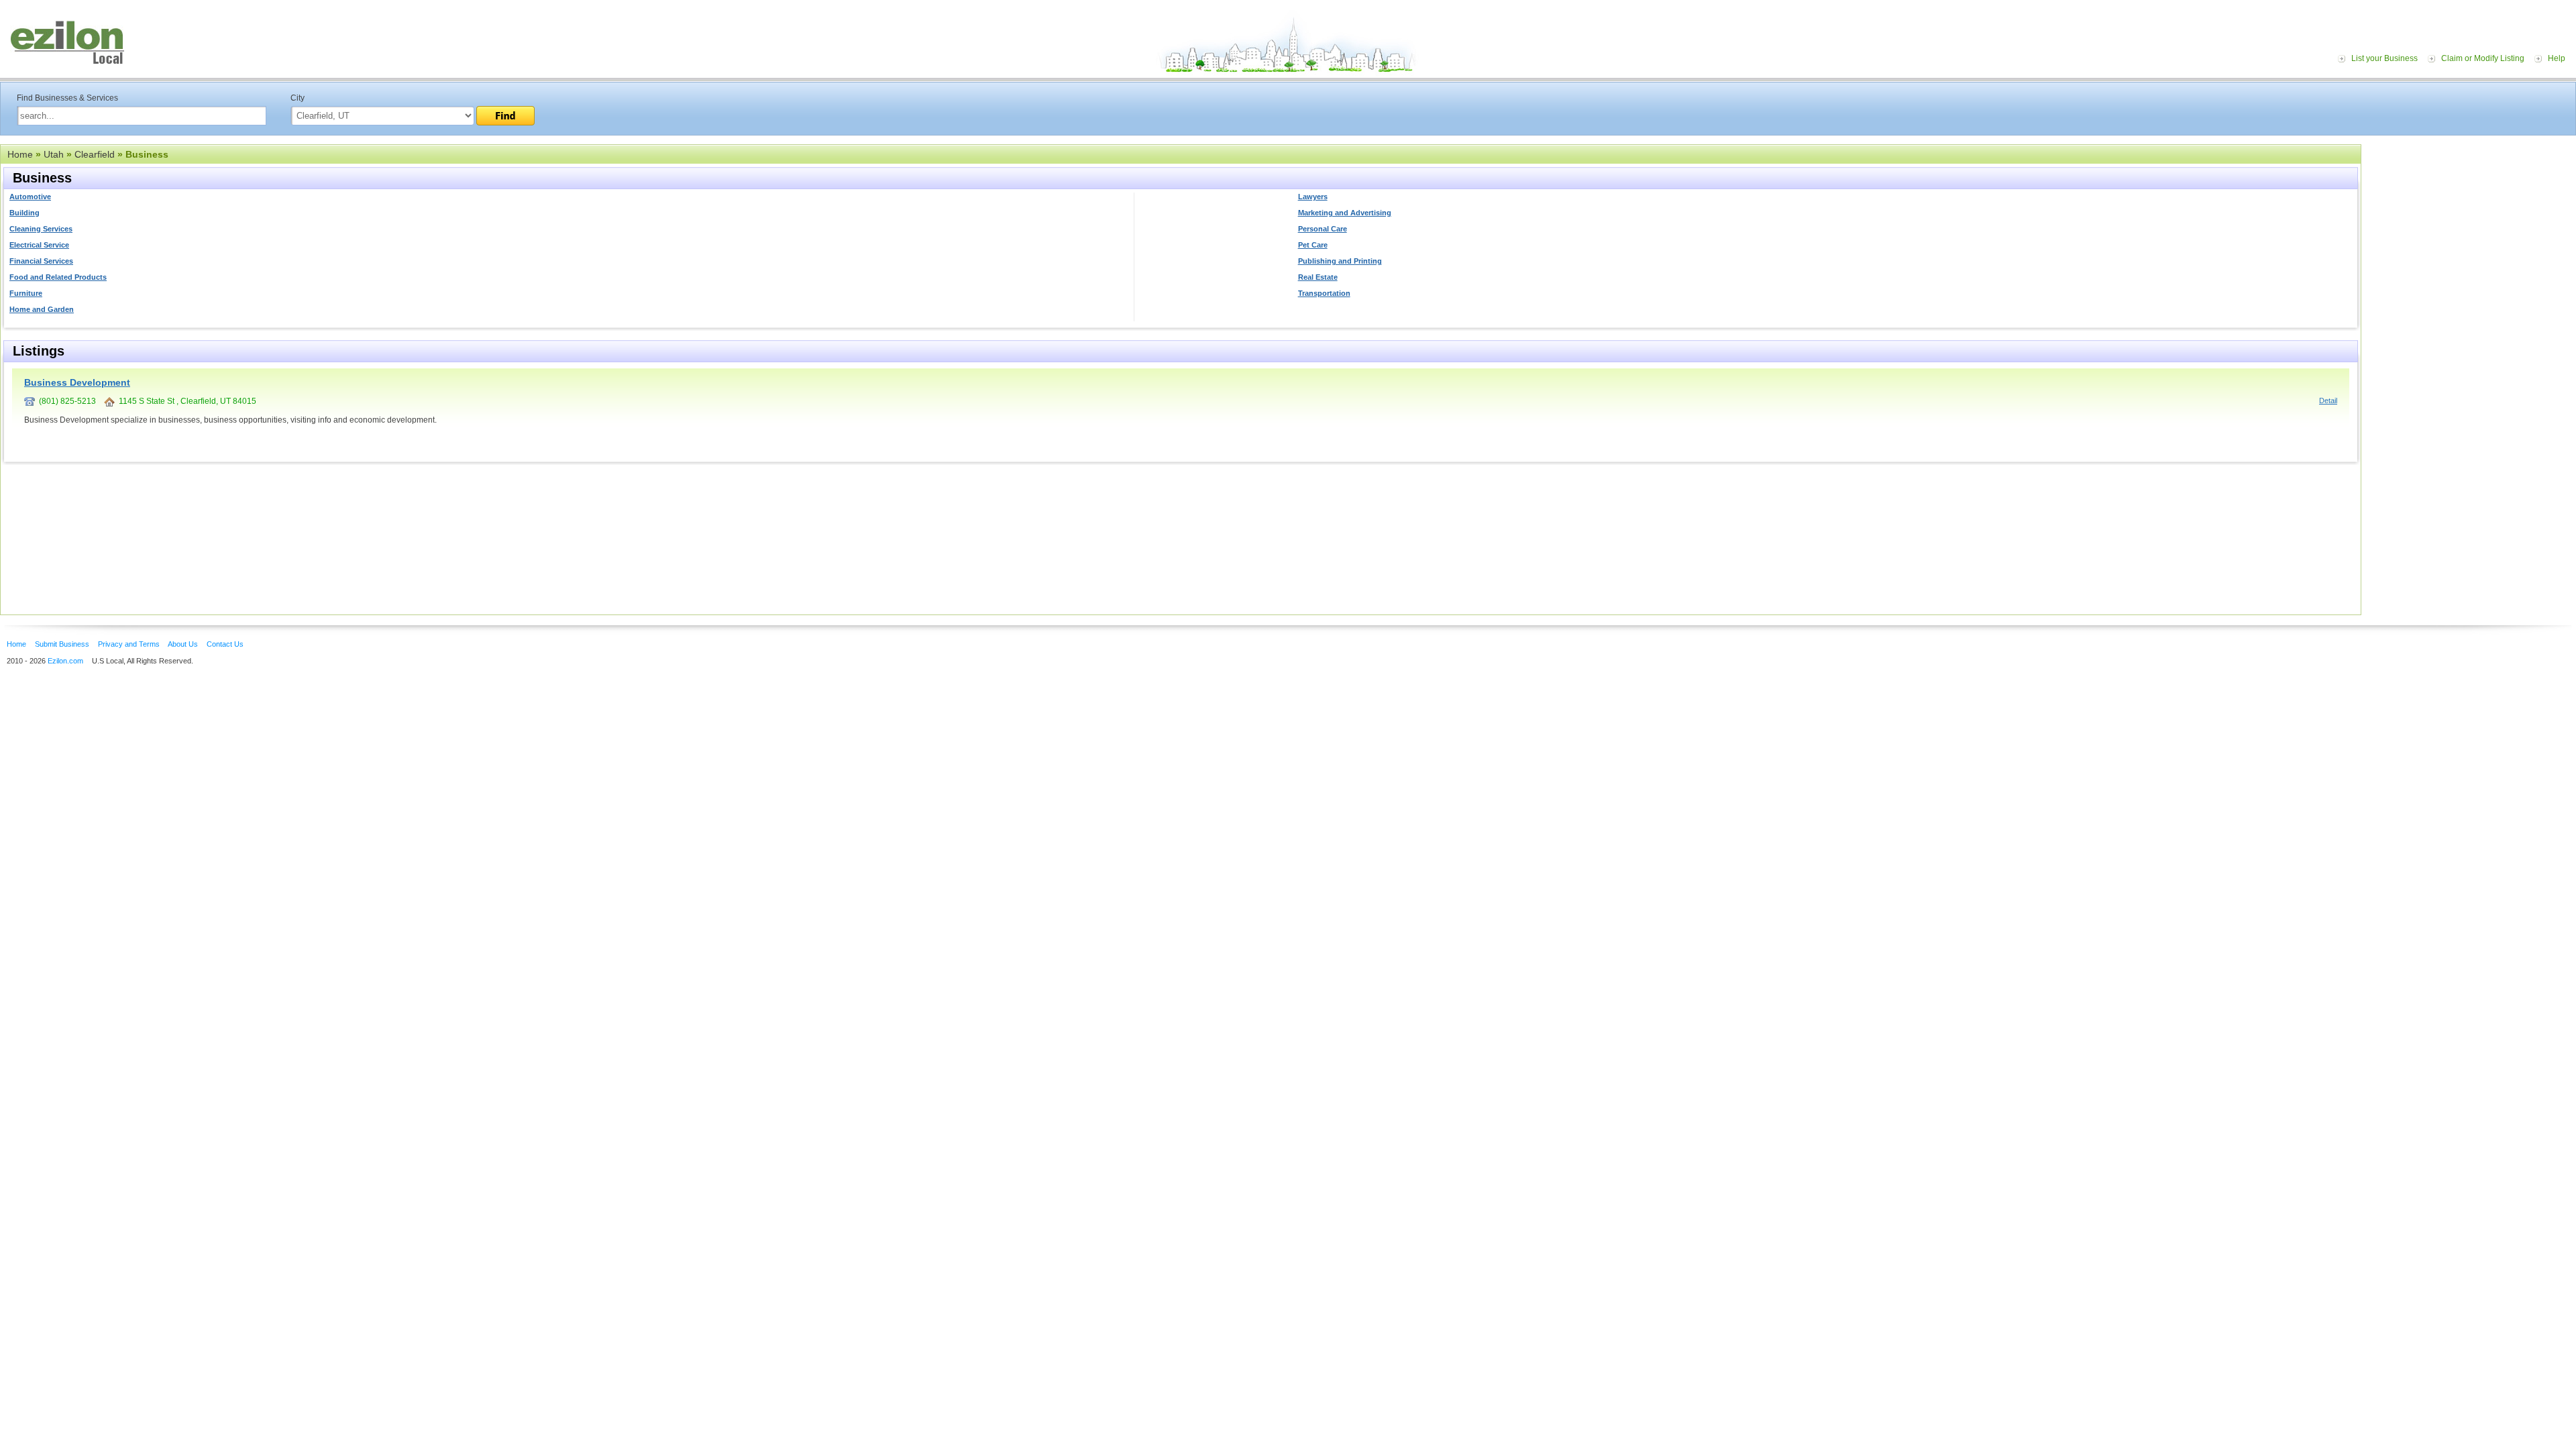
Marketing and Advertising (1345, 213)
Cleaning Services (41, 229)
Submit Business (62, 644)
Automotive (30, 197)
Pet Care (1313, 245)
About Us (183, 644)
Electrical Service (39, 245)
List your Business (2384, 58)
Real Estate (1318, 277)
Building (24, 213)
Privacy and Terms (129, 644)
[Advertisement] (2472, 227)
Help (2557, 58)
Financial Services (41, 261)
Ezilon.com (65, 661)
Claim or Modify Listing (2483, 58)
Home (20, 154)
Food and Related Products (58, 277)
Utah (54, 154)
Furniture (26, 293)
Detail (2328, 400)
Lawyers (1313, 197)
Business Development (77, 382)
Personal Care (1323, 229)
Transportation (1324, 293)
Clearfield (95, 154)
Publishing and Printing (1340, 261)
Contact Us (225, 644)
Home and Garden (42, 309)
